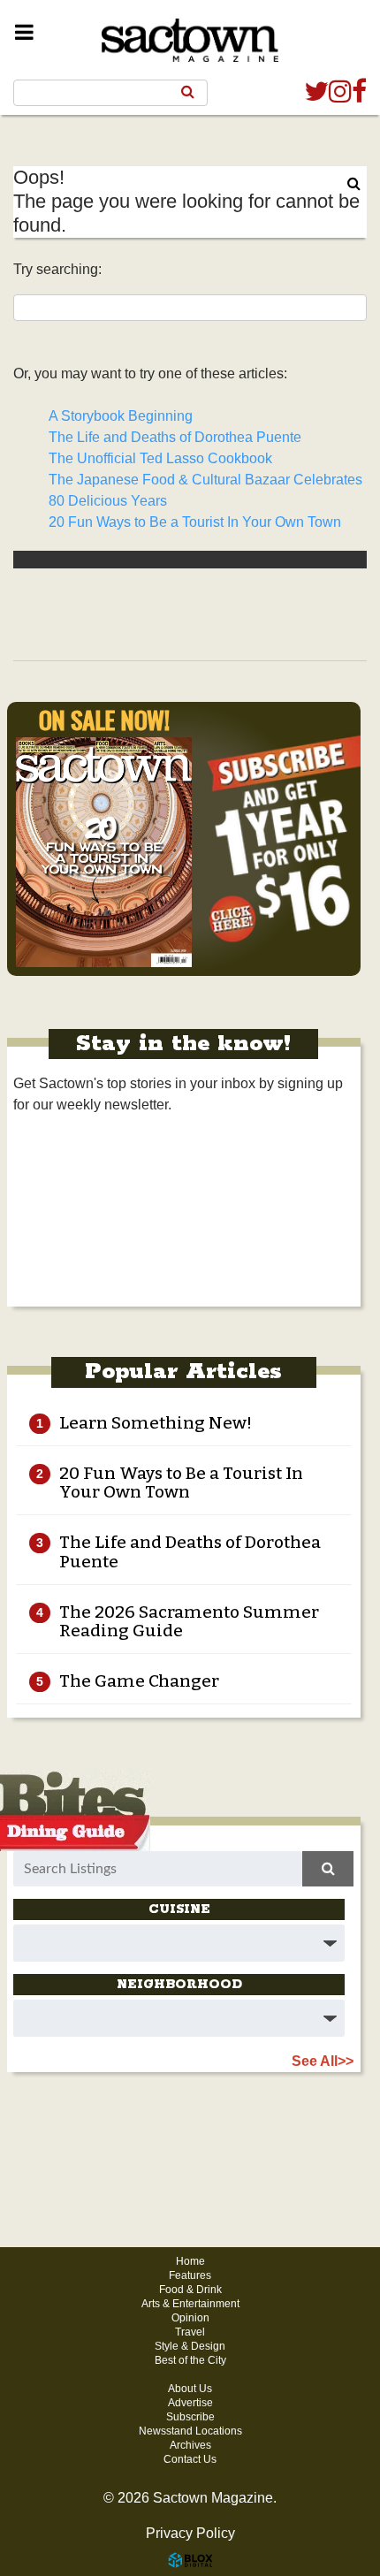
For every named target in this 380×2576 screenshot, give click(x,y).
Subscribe (190, 2417)
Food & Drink (190, 2290)
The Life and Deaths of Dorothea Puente (175, 437)
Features (190, 2275)
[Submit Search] (188, 92)
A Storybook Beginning (121, 416)
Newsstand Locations (190, 2431)
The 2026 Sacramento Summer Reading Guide (189, 1621)
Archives (190, 2445)
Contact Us (190, 2459)
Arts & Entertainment (190, 2304)
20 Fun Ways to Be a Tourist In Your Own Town (195, 522)
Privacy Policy (190, 2533)
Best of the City (190, 2360)
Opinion (190, 2318)
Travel (190, 2332)
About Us (190, 2389)
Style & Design (190, 2346)
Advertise (190, 2403)
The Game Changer (139, 1681)
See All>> (323, 2061)
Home (190, 2261)
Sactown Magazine (190, 33)
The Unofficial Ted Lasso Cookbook (160, 458)
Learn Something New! (156, 1423)
